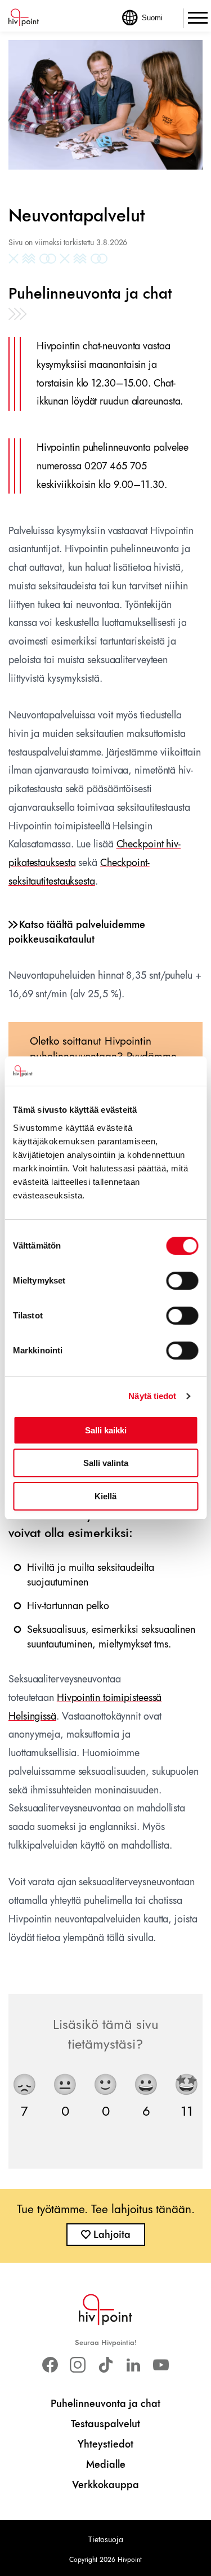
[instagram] (78, 2365)
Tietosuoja (106, 2539)
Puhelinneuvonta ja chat (105, 2404)
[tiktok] (105, 2365)
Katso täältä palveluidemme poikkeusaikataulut (77, 932)
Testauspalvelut (105, 2424)
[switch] (182, 1281)
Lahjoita (112, 2235)
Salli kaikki (106, 1430)
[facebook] (50, 2365)
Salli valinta (106, 1463)
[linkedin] (133, 2365)
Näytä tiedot (152, 1396)
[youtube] (161, 2365)
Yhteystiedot (105, 2444)
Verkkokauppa (105, 2485)
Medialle (106, 2464)
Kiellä (105, 1496)
